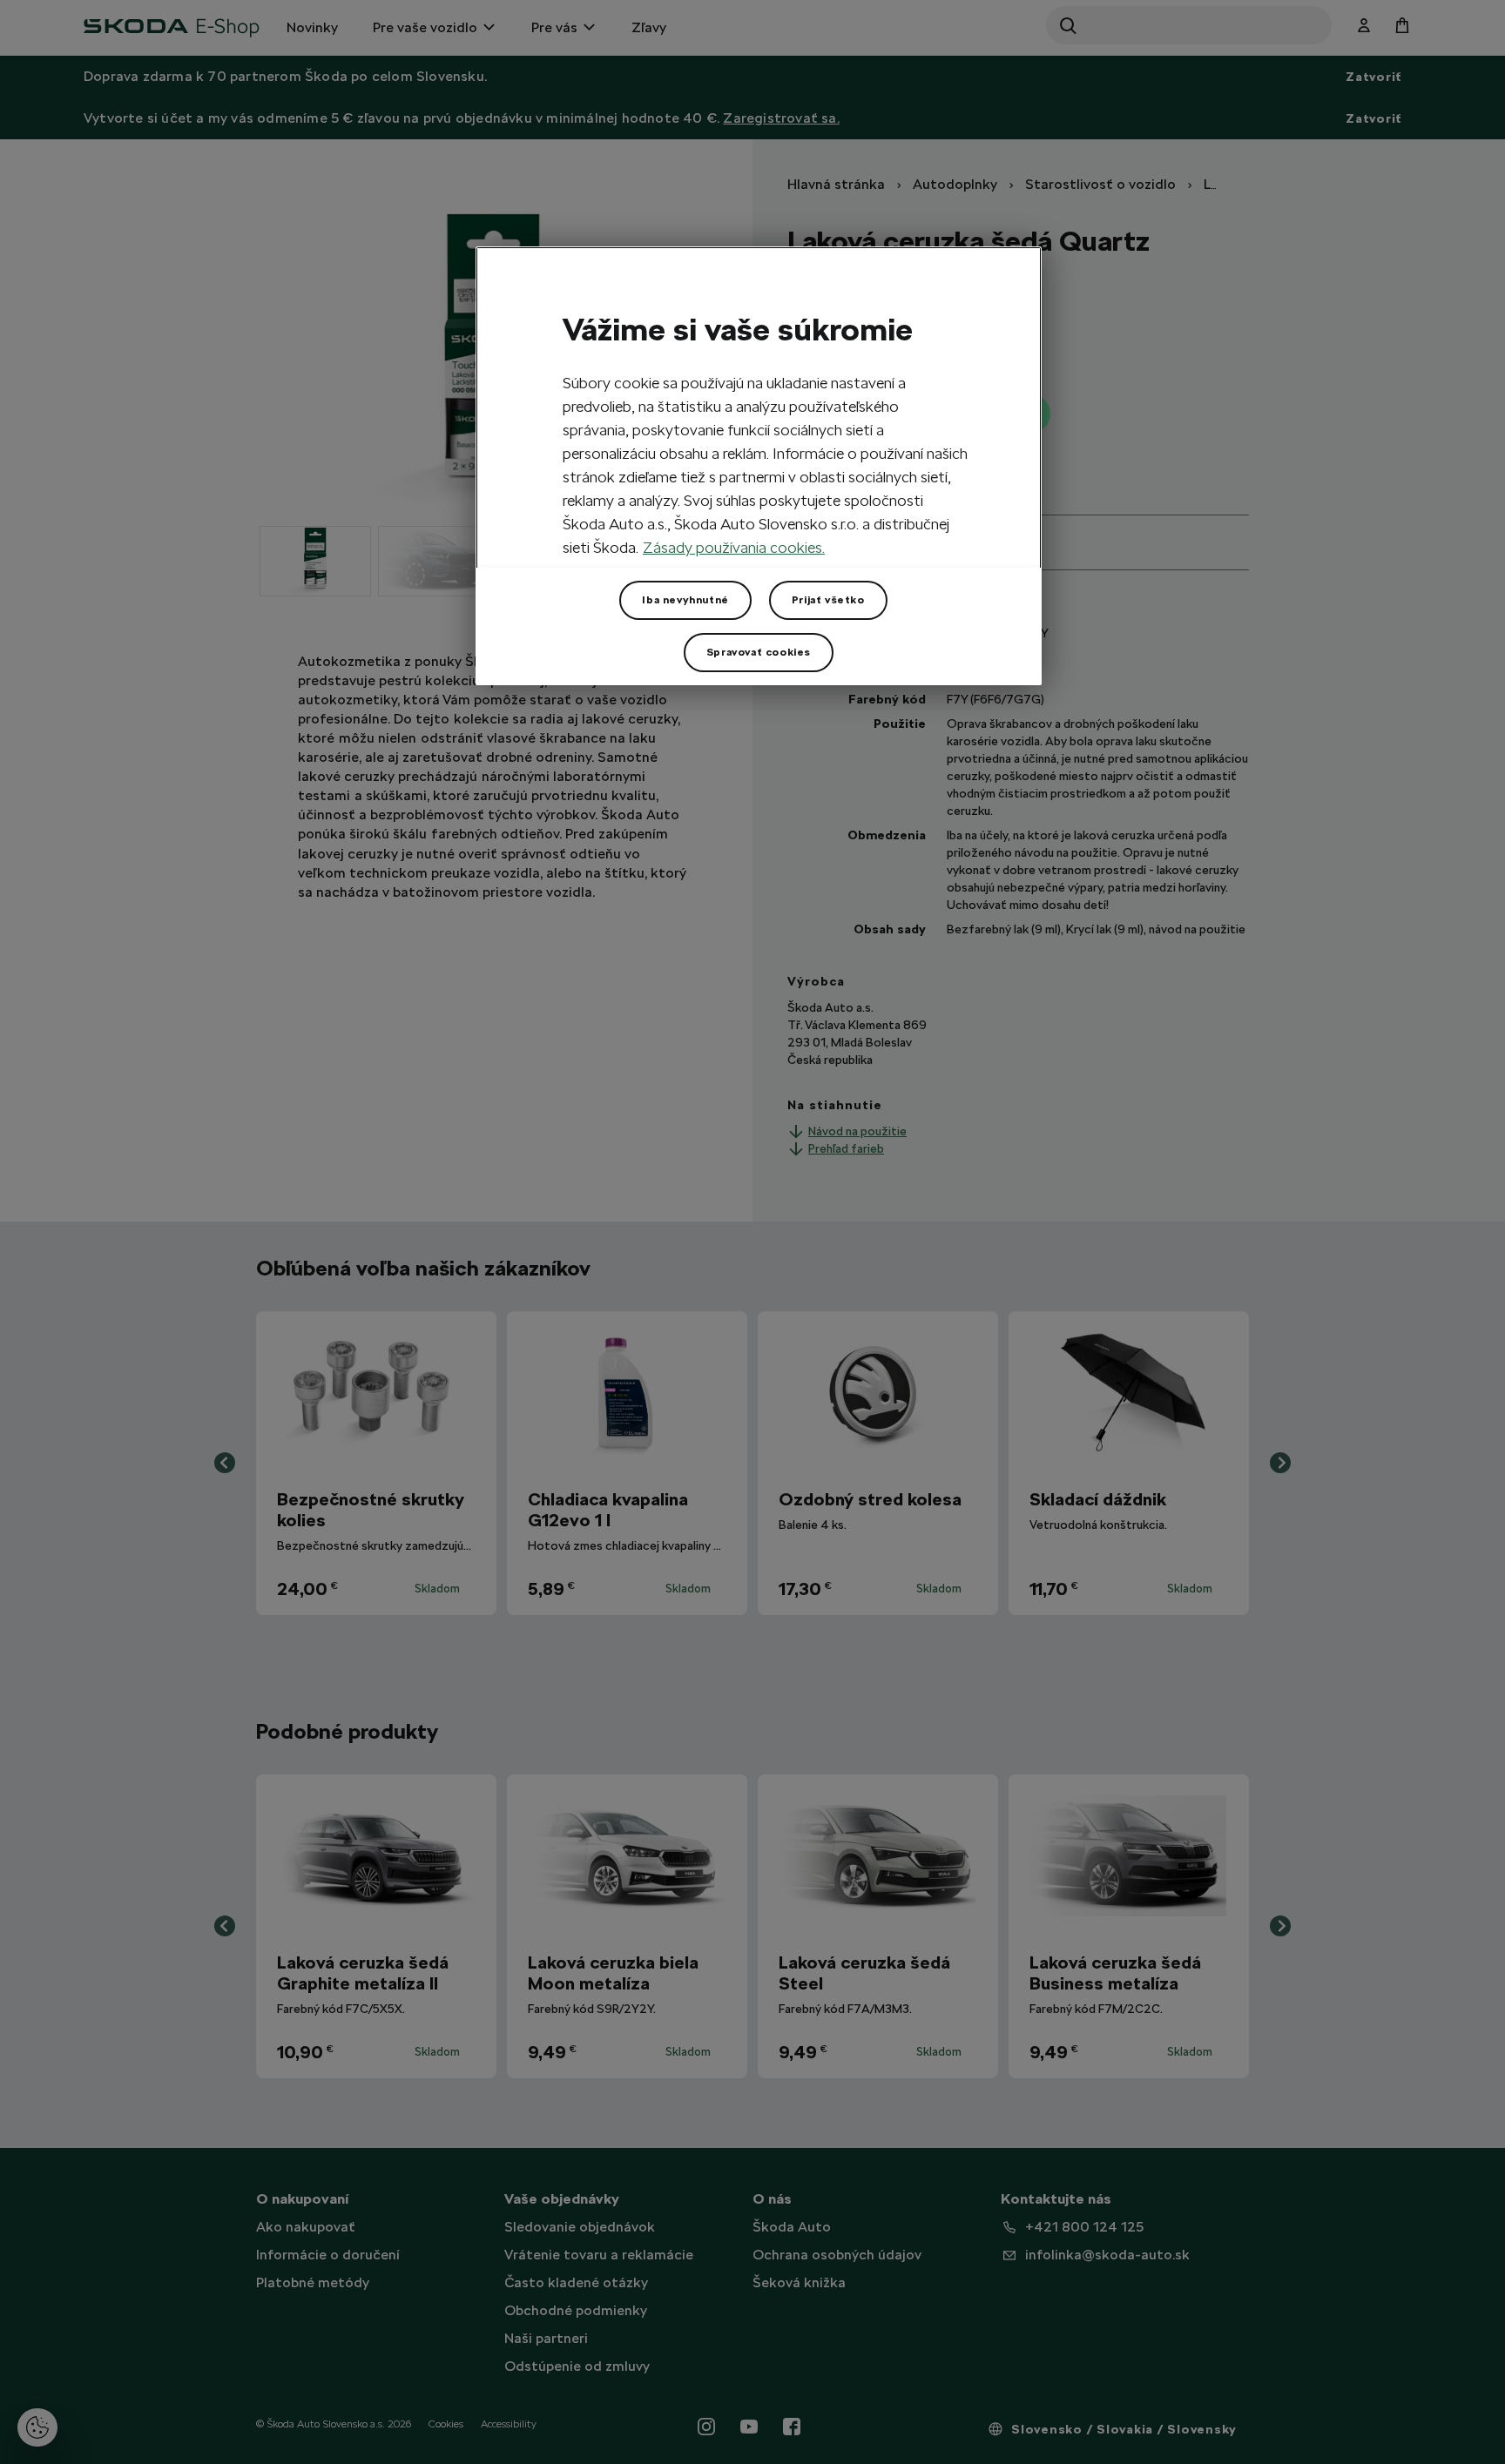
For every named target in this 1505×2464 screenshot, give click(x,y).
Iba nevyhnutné (685, 600)
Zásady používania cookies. (734, 547)
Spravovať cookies (759, 652)
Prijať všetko (828, 600)
